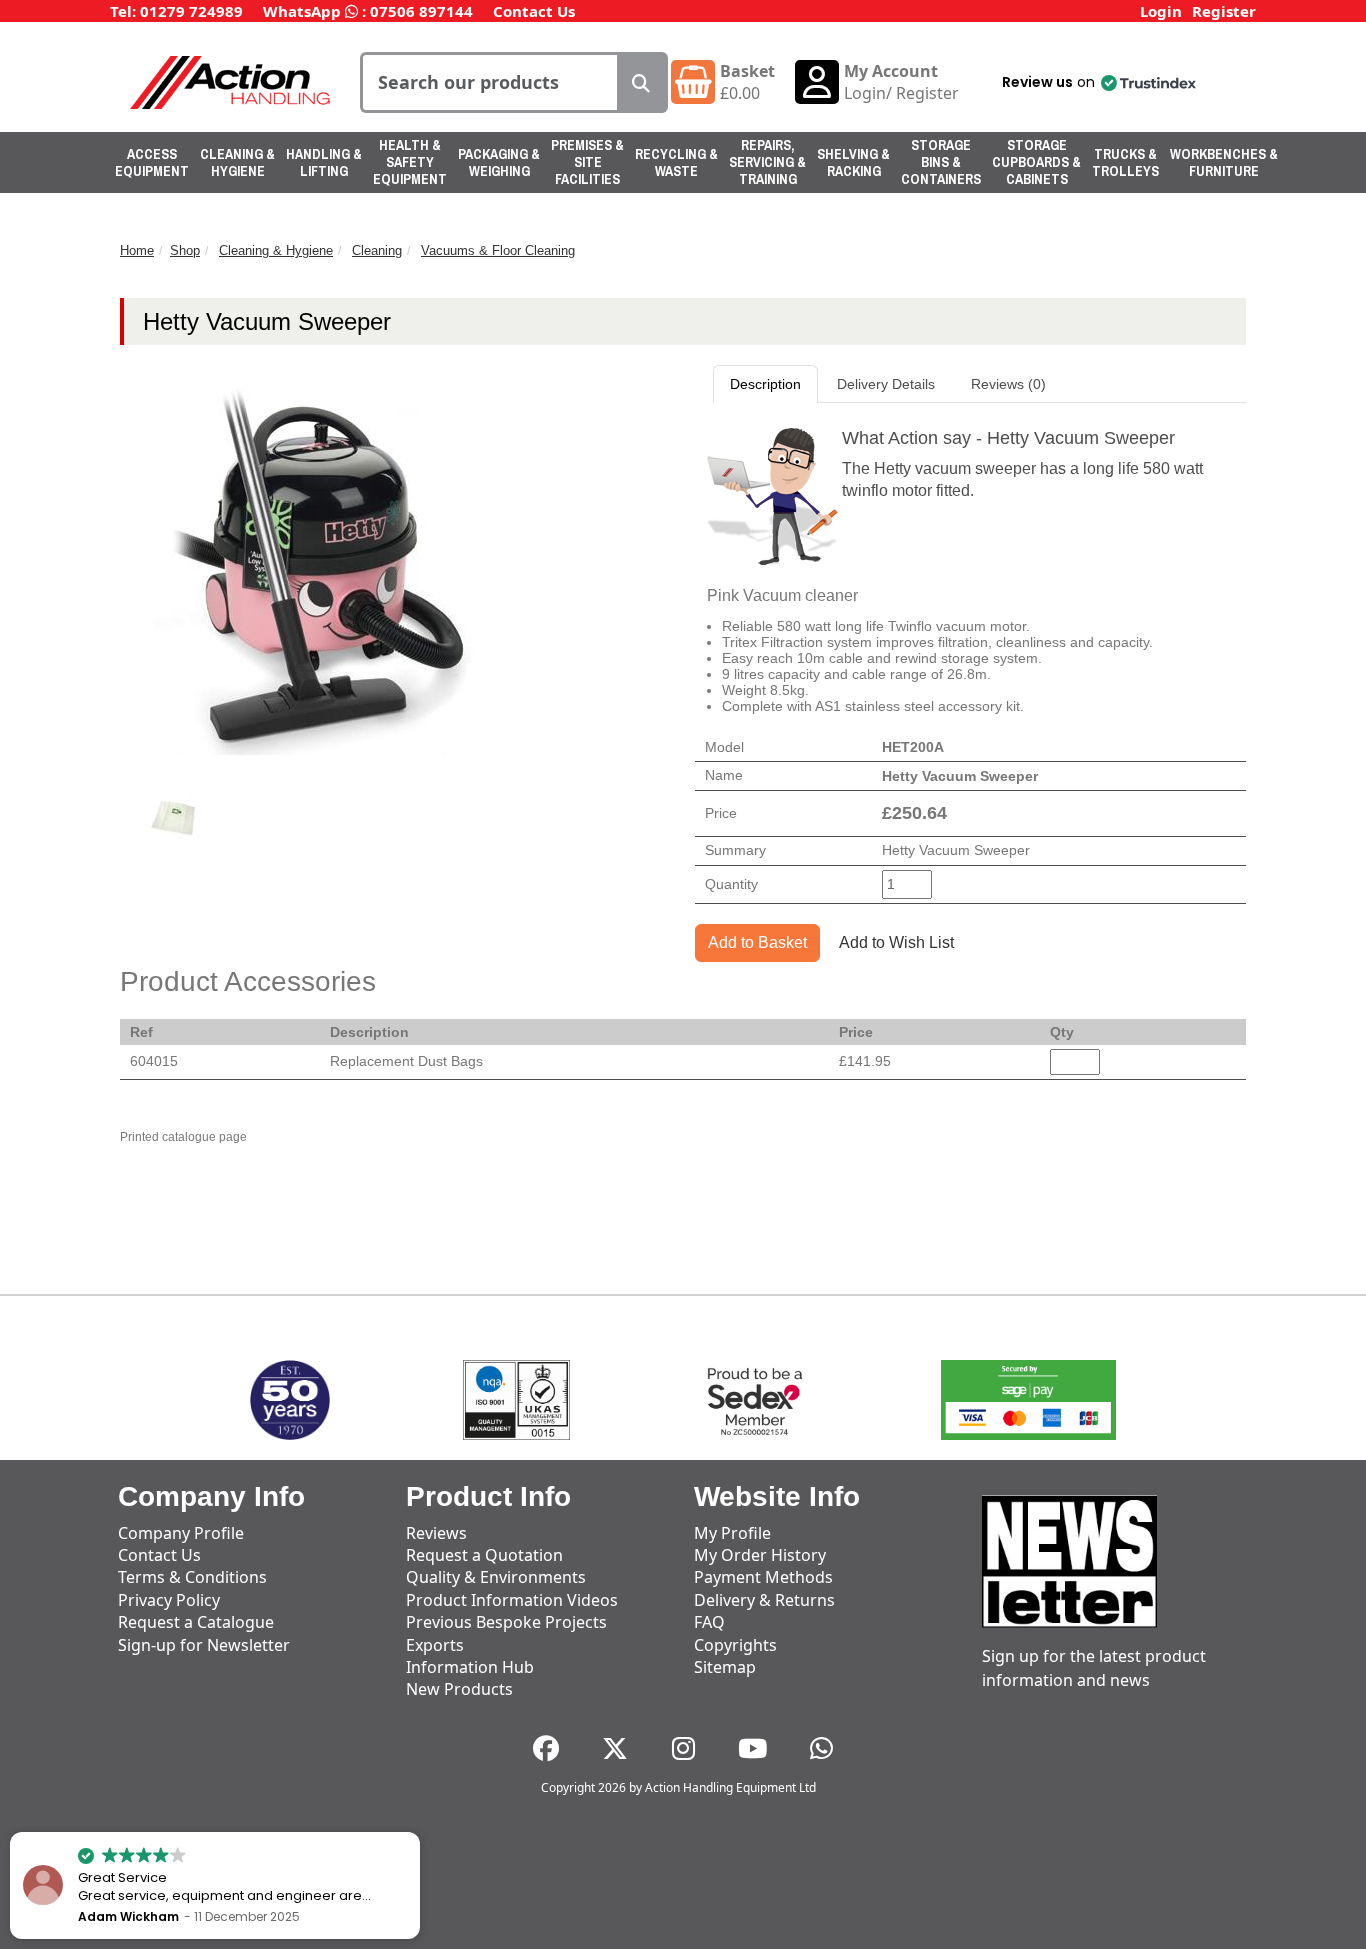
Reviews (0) (1008, 384)
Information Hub (470, 1667)
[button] (1097, 82)
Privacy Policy (169, 1600)
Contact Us (534, 11)
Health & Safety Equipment (410, 162)
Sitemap (725, 1667)
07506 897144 (421, 11)
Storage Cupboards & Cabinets (1036, 162)
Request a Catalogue (196, 1622)
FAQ (709, 1622)
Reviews (436, 1533)
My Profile (732, 1533)
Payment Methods (763, 1577)
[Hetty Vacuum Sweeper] (174, 819)
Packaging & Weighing (499, 162)
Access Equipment (152, 162)
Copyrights (735, 1645)
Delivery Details (886, 384)
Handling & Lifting (324, 162)
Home (137, 250)
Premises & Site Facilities (587, 162)
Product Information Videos (512, 1600)
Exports (435, 1645)
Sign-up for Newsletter (204, 1645)
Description (765, 384)
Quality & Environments (496, 1577)
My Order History (760, 1555)
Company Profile (181, 1533)
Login (1161, 11)
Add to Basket (757, 942)
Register (1224, 11)
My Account (891, 71)
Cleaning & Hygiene (237, 162)
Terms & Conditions (192, 1577)
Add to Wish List (896, 942)
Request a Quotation (484, 1555)
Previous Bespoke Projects (506, 1622)
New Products (459, 1689)
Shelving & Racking (853, 162)
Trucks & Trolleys (1125, 162)
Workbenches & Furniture (1224, 162)
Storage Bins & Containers (941, 162)
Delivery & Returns (764, 1600)
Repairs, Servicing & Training (767, 162)
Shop (185, 250)
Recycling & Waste (676, 162)
